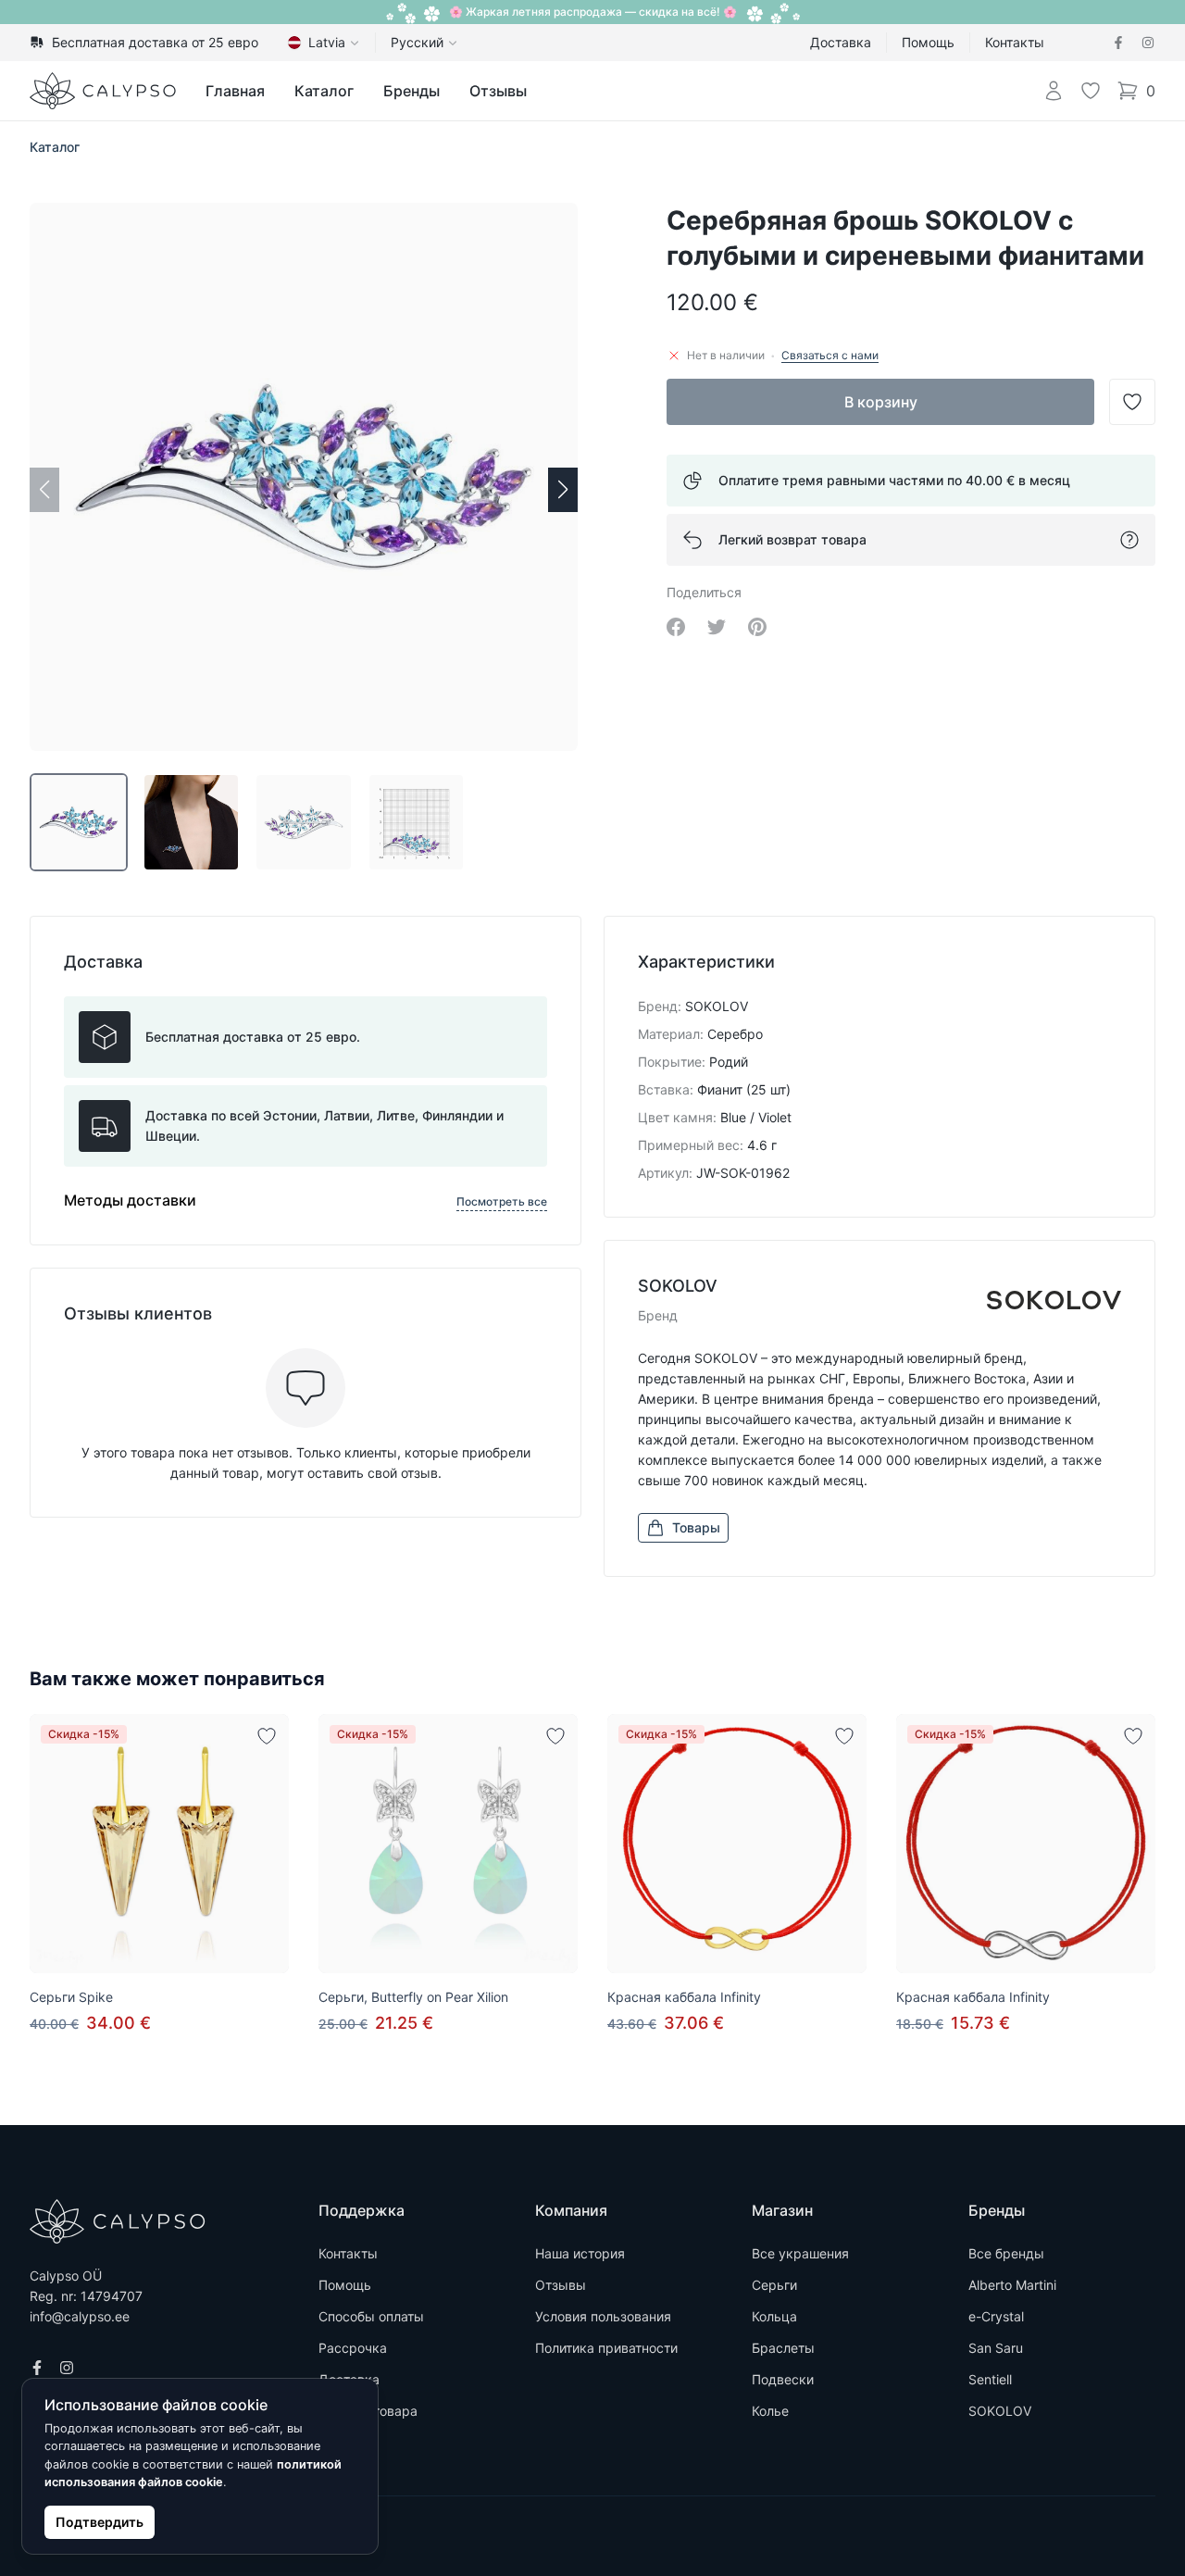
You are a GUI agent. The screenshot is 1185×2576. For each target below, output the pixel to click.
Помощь (928, 42)
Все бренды (1006, 2253)
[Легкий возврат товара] (1129, 540)
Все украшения (800, 2253)
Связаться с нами (830, 355)
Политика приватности (606, 2348)
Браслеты (783, 2348)
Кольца (774, 2316)
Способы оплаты (371, 2316)
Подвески (783, 2379)
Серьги (774, 2285)
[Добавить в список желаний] (267, 1736)
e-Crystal (996, 2316)
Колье (770, 2411)
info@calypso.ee (80, 2316)
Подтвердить (100, 2522)
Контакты (1015, 42)
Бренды (412, 91)
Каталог (324, 91)
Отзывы (498, 91)
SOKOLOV (1000, 2411)
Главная (235, 91)
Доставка (841, 42)
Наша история (580, 2253)
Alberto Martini (1012, 2285)
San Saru (996, 2348)
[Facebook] (1118, 43)
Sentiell (990, 2379)
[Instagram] (1148, 43)
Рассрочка (353, 2348)
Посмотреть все (502, 1201)
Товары (696, 1527)
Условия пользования (603, 2316)
